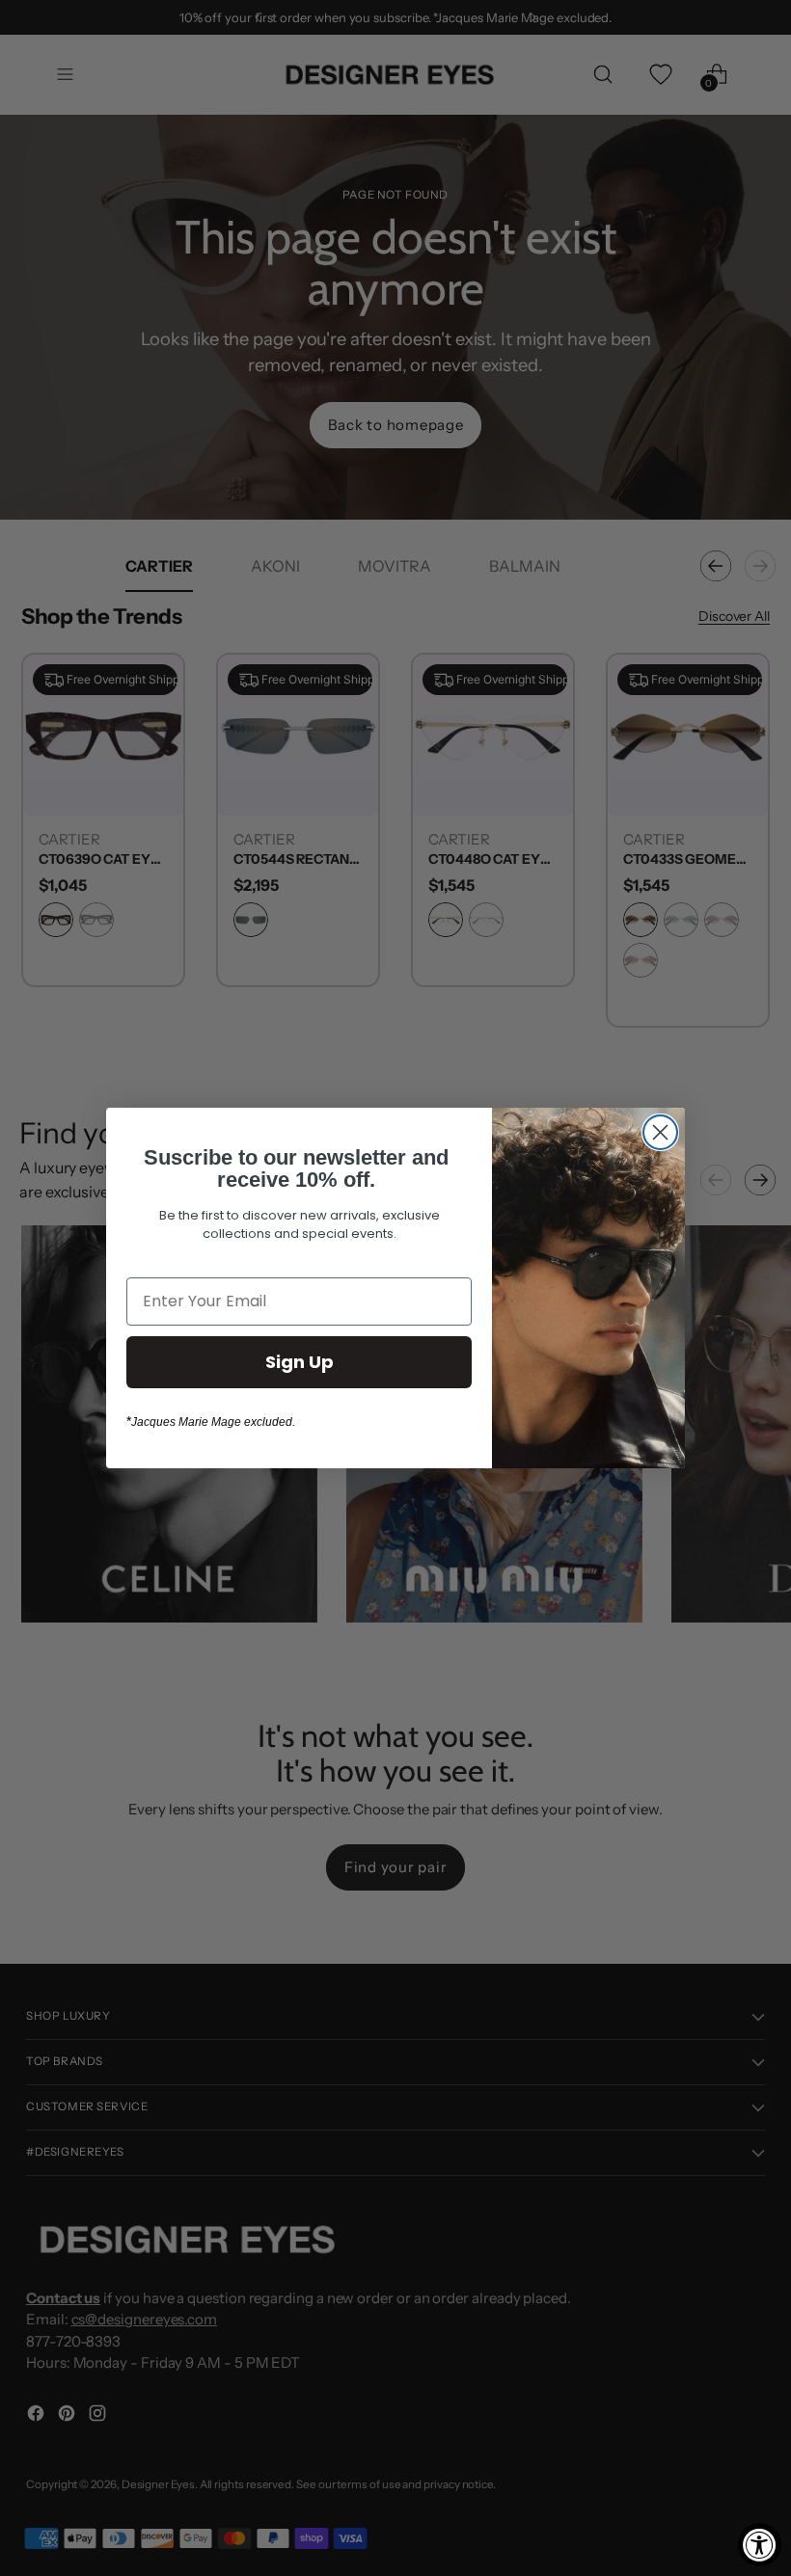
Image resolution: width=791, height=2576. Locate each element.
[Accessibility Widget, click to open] (760, 2545)
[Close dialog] (660, 1132)
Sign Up (300, 1362)
